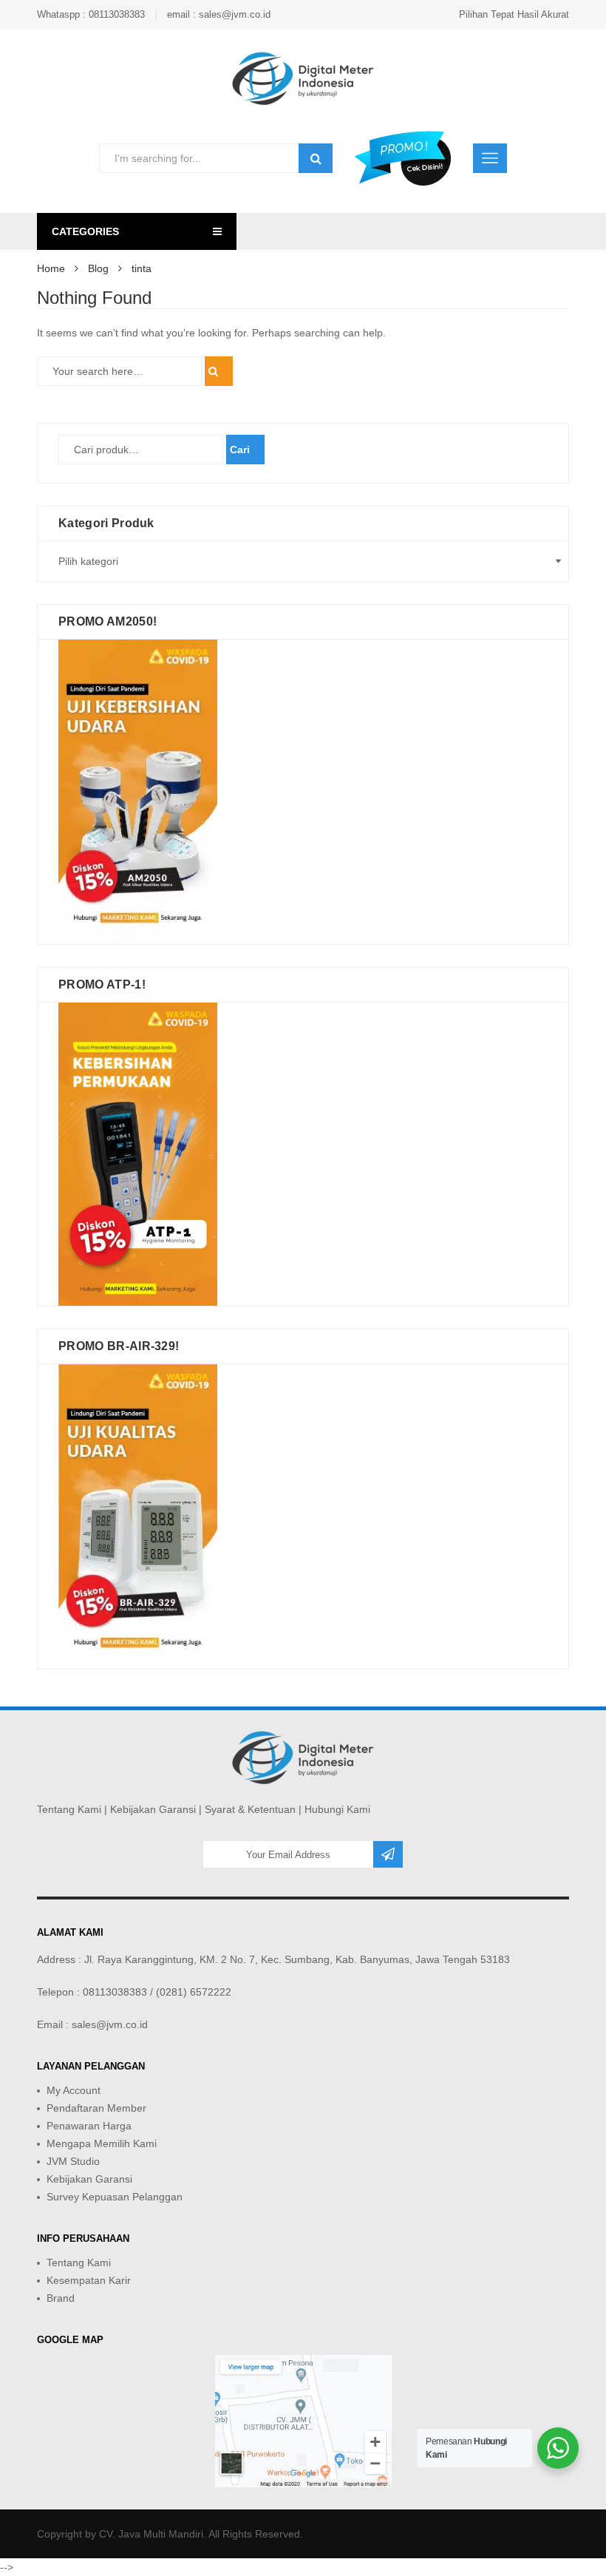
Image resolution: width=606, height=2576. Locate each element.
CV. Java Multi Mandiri (151, 2534)
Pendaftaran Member (96, 2108)
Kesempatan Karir (89, 2280)
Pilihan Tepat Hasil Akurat (514, 14)
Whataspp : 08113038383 (91, 14)
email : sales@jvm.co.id (219, 14)
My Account (74, 2090)
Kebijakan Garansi (153, 1809)
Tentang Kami (69, 1809)
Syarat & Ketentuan (250, 1809)
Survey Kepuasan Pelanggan (115, 2197)
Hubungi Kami (337, 1809)
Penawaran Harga (89, 2126)
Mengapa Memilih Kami (102, 2143)
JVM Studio (73, 2161)
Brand (61, 2298)
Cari (240, 450)
